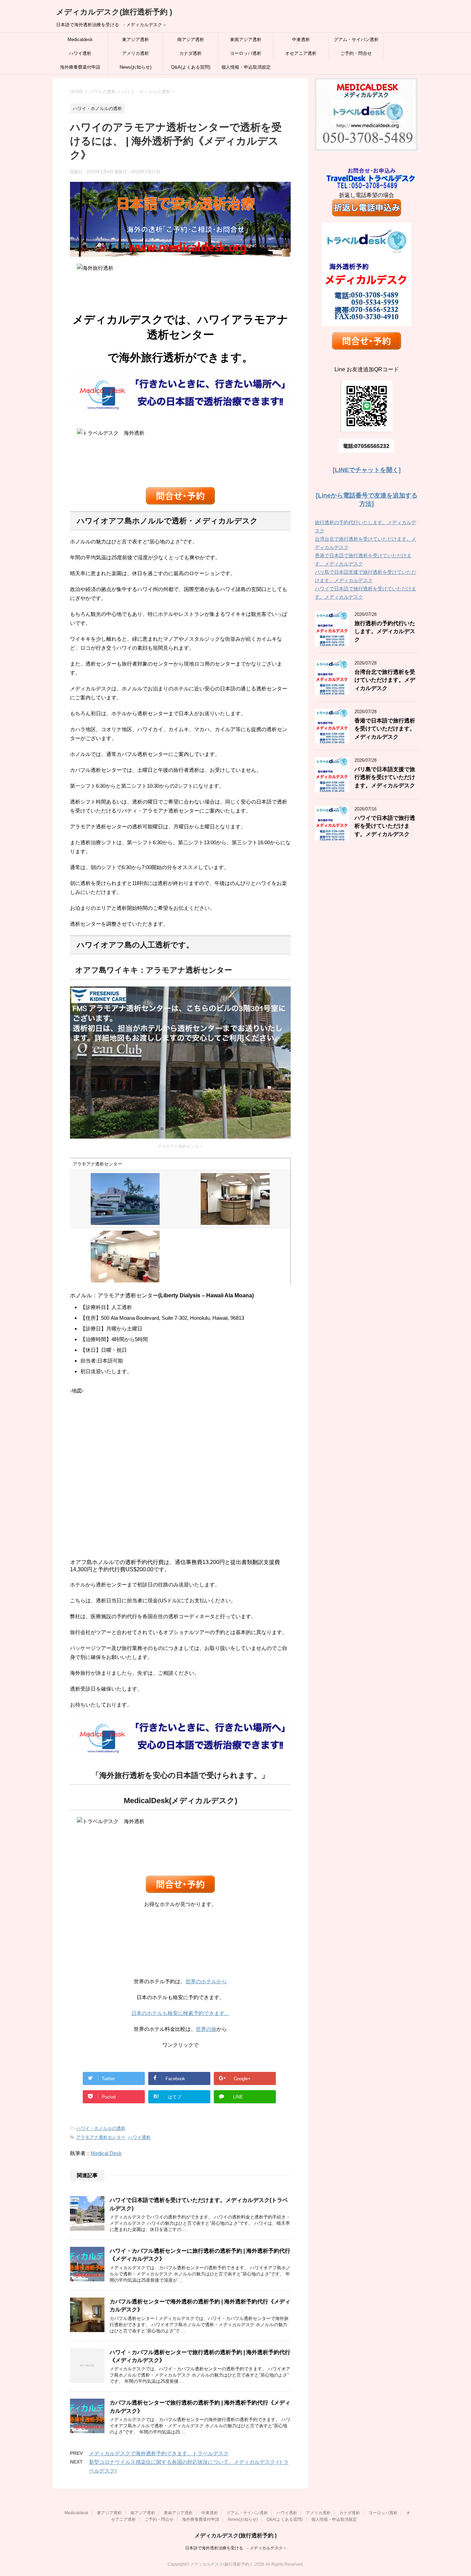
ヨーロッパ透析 (246, 53)
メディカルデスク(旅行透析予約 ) (114, 12)
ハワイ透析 (80, 53)
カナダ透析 (191, 53)
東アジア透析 (136, 40)
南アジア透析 (191, 40)
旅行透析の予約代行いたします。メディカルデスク (385, 631)
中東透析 (301, 40)
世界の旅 (206, 2029)
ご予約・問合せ (356, 53)
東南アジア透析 (246, 40)
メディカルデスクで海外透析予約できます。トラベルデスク (159, 2453)
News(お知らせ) (136, 67)
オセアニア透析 (301, 53)
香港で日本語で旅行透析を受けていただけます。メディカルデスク (385, 729)
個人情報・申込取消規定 (246, 67)
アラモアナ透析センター (101, 2137)
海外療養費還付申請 (80, 67)
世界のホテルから (206, 1981)
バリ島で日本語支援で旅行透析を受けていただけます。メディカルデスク (385, 777)
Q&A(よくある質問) (191, 67)
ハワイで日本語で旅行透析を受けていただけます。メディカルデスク (385, 826)
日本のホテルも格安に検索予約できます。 (181, 2013)
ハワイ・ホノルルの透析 (101, 2128)
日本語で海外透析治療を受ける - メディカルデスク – (236, 2548)
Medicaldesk (80, 40)
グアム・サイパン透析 (356, 40)
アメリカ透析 (136, 53)
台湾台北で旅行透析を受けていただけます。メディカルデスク (385, 680)
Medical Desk (106, 2153)
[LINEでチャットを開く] (367, 470)
